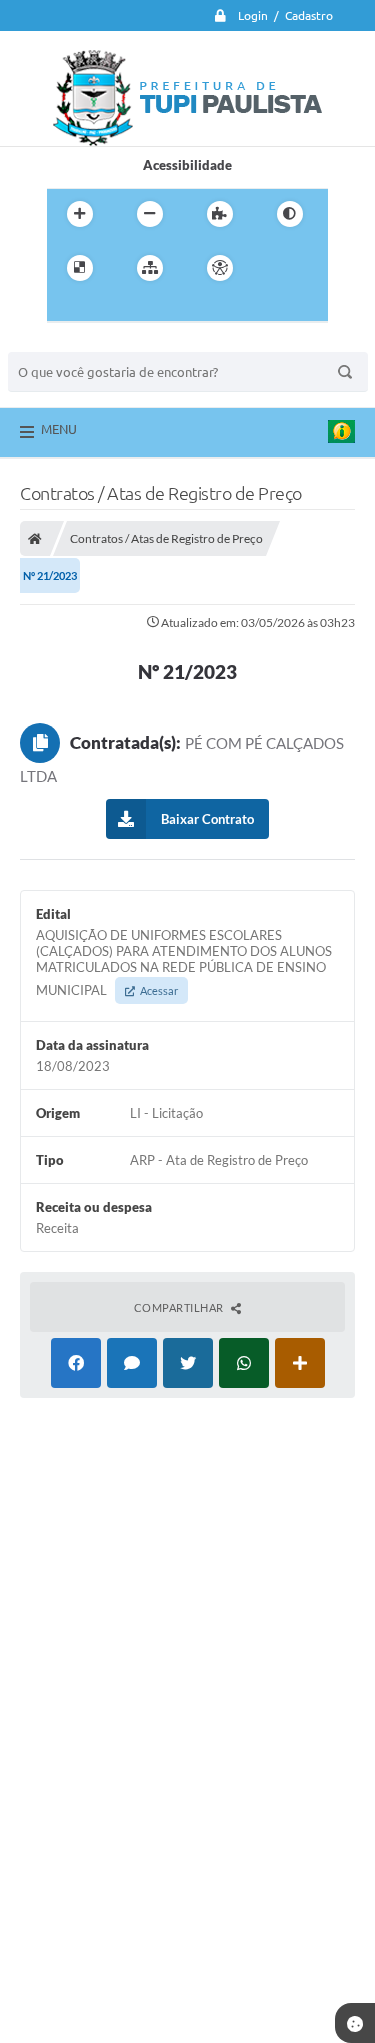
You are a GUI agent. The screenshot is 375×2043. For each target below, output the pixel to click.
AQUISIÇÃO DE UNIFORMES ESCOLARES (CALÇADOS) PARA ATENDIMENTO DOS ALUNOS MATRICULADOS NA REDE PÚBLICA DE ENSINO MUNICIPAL (184, 962)
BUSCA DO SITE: (67, 342)
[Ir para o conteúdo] (277, 268)
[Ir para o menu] (67, 309)
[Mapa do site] (150, 268)
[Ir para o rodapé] (155, 309)
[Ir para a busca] (111, 309)
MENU (59, 429)
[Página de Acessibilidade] (220, 268)
